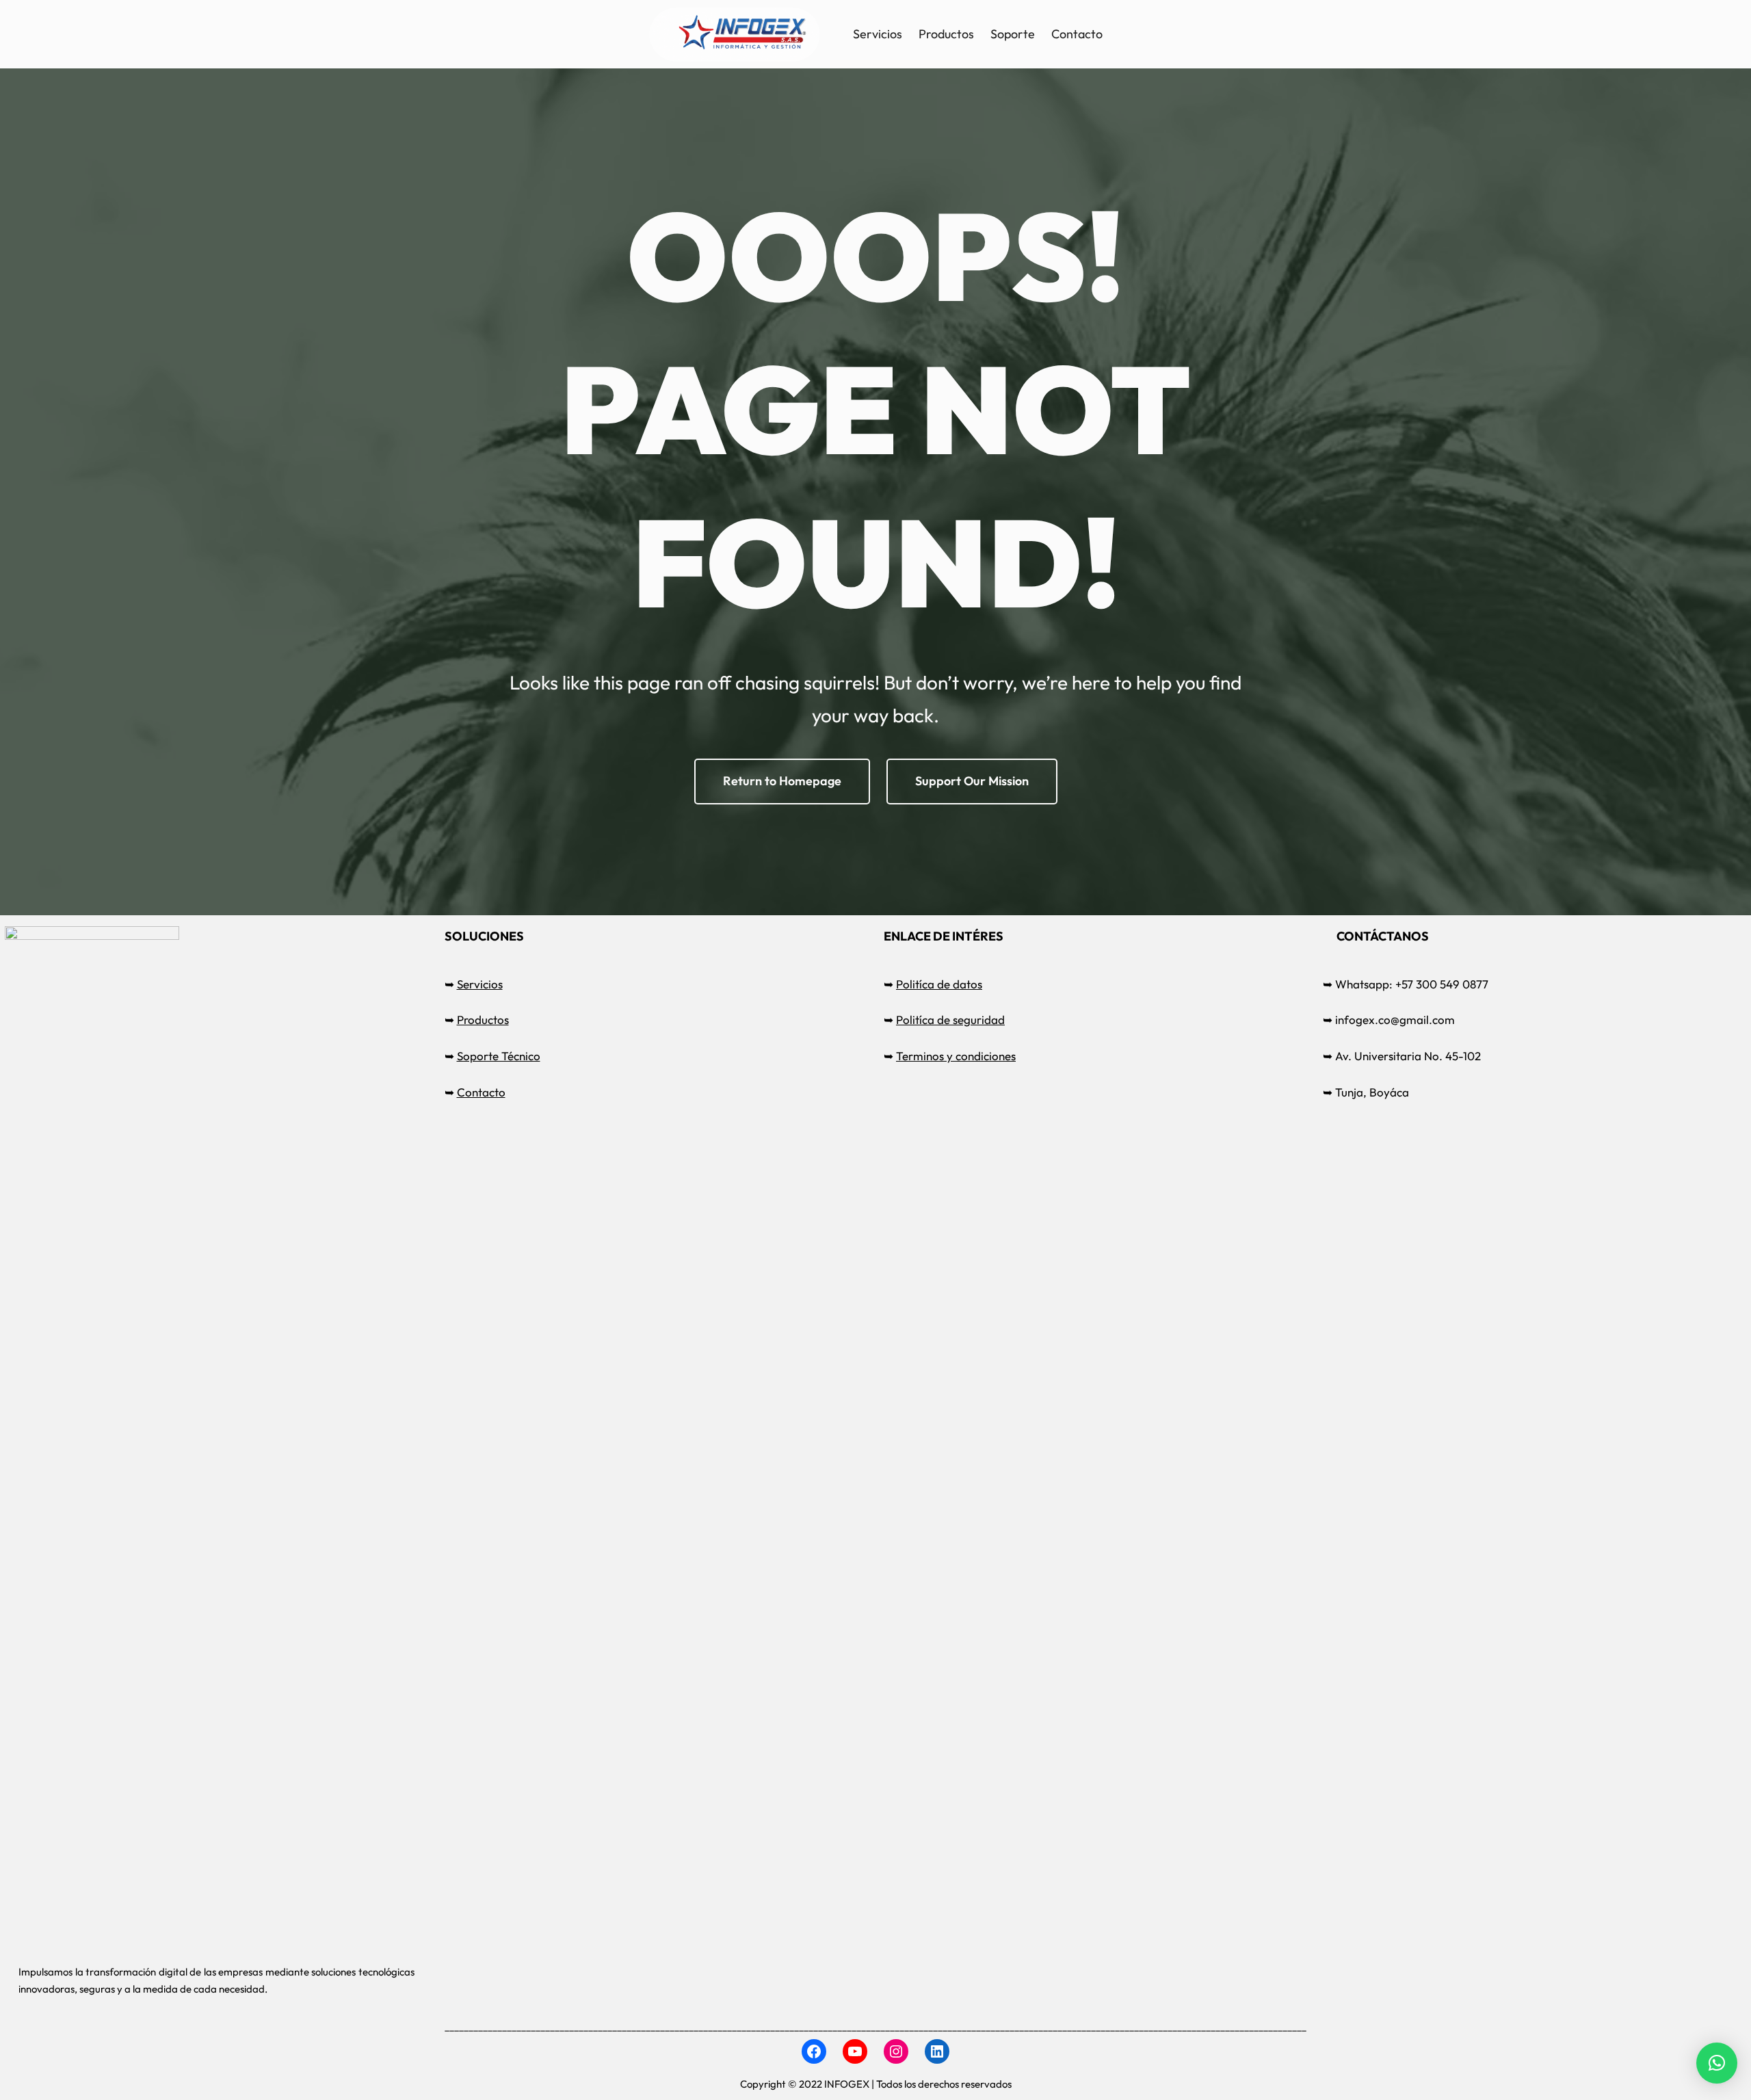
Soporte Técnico (499, 1056)
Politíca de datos (939, 984)
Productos (483, 1020)
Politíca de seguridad (950, 1020)
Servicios (480, 984)
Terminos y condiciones (956, 1056)
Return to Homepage (782, 781)
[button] (1717, 2063)
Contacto (481, 1092)
